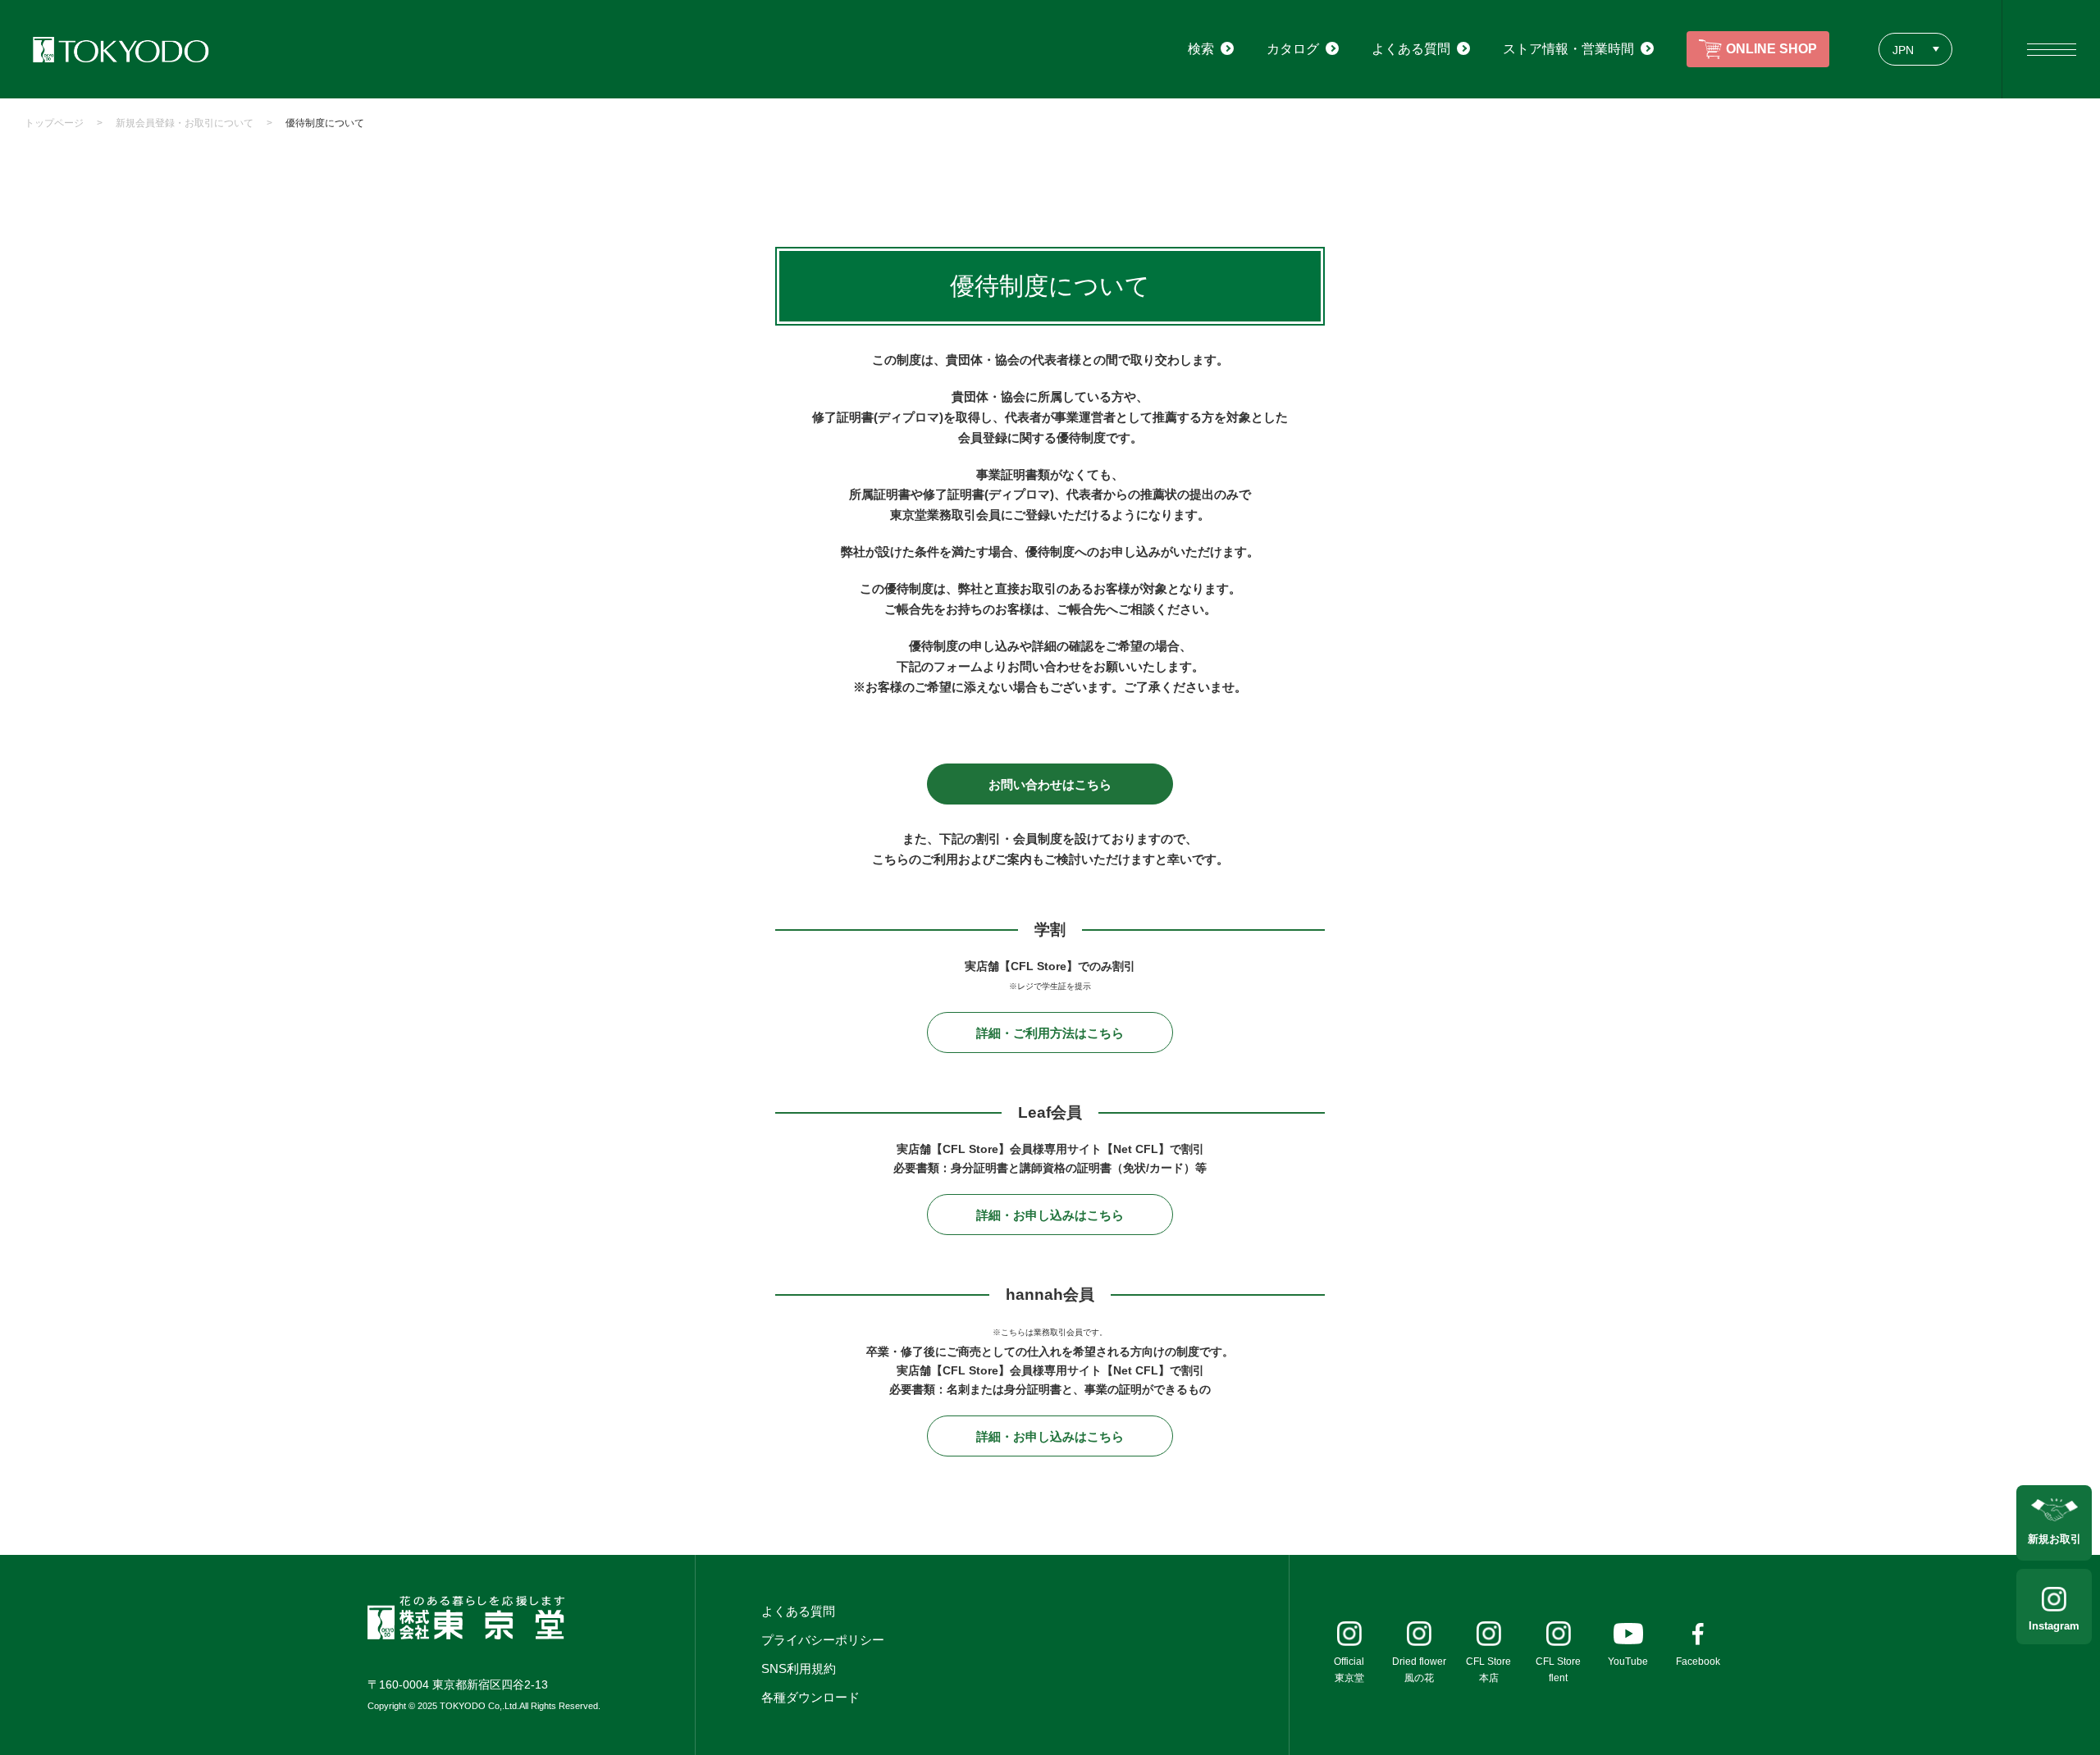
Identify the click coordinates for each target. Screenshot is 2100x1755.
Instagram (2054, 1626)
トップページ (54, 123)
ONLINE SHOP (1771, 49)
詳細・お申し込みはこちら (1050, 1215)
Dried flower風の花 (1419, 1670)
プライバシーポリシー (823, 1640)
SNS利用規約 (799, 1668)
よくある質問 (798, 1611)
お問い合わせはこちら (1050, 784)
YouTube (1628, 1662)
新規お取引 (2054, 1539)
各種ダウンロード (810, 1697)
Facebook (1698, 1662)
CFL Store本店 (1488, 1670)
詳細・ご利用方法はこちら (1050, 1033)
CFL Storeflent (1558, 1670)
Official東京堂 (1349, 1670)
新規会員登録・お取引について (185, 123)
